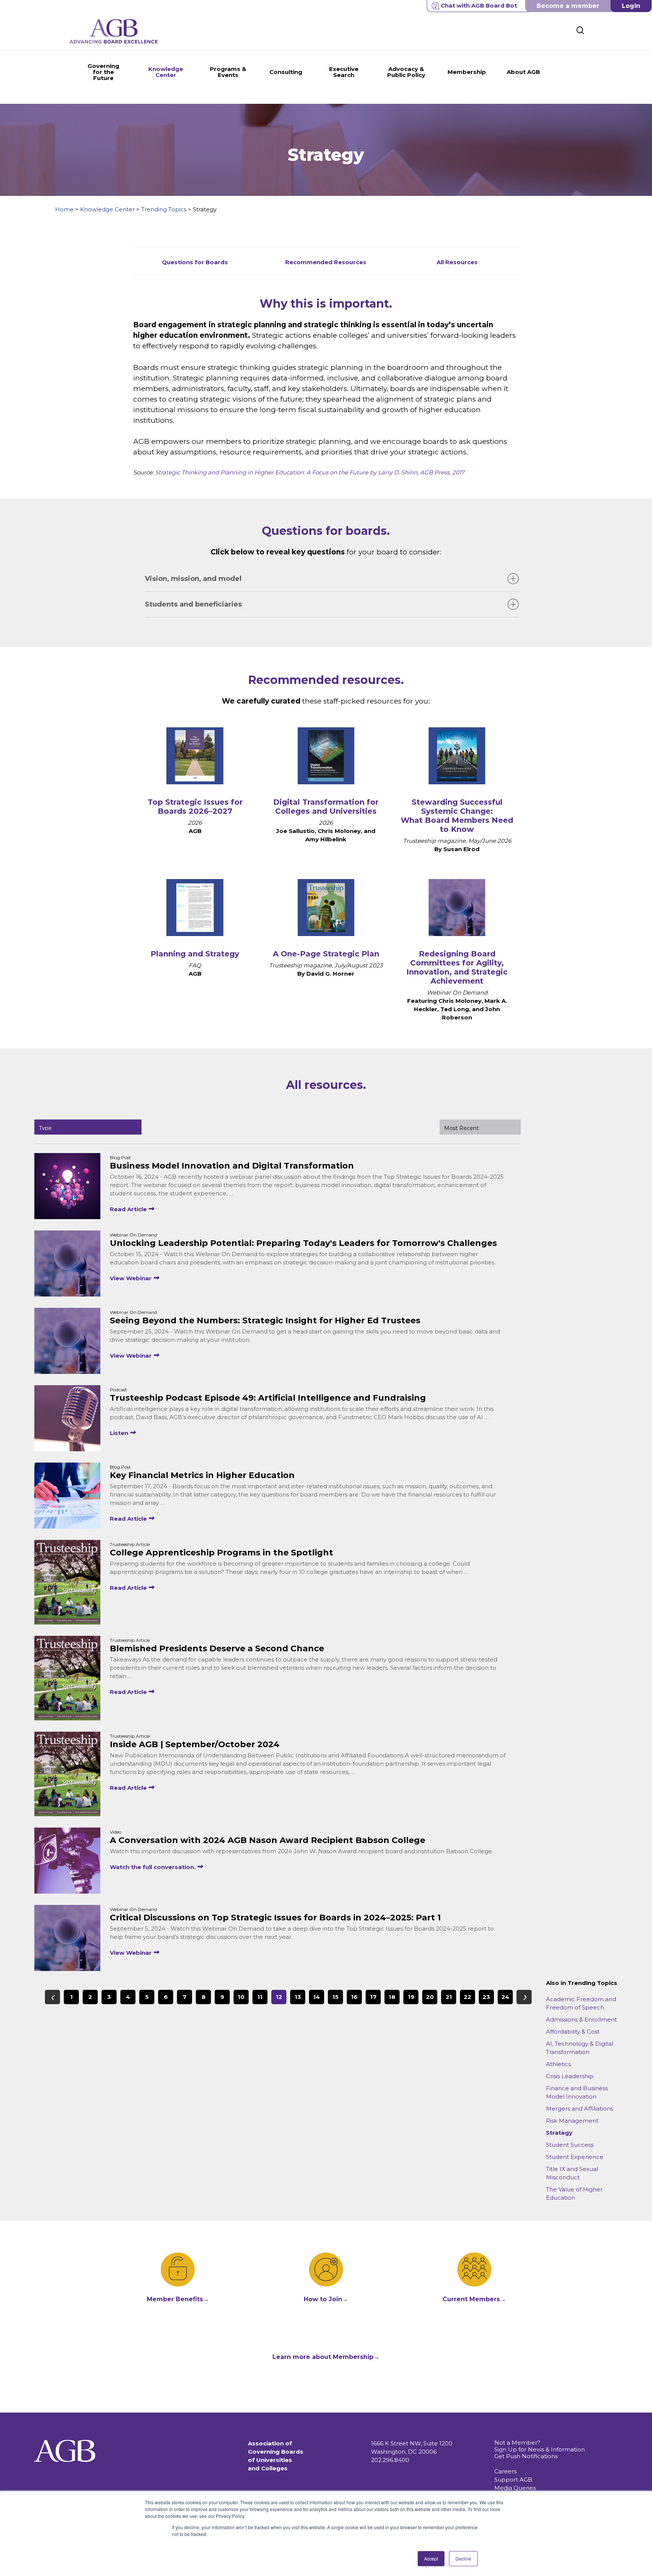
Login (631, 6)
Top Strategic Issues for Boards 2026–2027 (195, 807)
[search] (580, 30)
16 (354, 1997)
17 (373, 1997)
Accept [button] (431, 2558)
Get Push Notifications (526, 2456)
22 (467, 1997)
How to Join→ (326, 2299)
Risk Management (572, 2121)
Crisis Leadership (570, 2076)
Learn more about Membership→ (326, 2357)
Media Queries (515, 2488)
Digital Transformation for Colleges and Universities (326, 807)
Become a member (568, 6)
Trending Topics (164, 209)
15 (335, 1997)
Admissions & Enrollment (581, 2019)
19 (411, 1997)
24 (505, 1997)
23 (486, 1997)
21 (449, 1997)
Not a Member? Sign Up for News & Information (540, 2446)
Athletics (558, 2064)
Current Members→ (474, 2299)
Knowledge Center (107, 209)
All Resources (457, 262)
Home (64, 209)
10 (241, 1997)
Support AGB (513, 2480)
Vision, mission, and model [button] (193, 579)
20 (430, 1997)
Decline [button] (463, 2558)
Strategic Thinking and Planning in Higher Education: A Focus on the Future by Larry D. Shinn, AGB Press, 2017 (310, 472)
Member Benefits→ (178, 2299)
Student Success (570, 2145)
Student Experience (575, 2157)
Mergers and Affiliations (580, 2109)
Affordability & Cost (573, 2032)
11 (260, 1997)
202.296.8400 (390, 2460)
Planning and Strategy (195, 954)
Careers (505, 2471)
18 (392, 1997)
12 (279, 1997)
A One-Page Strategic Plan (326, 954)
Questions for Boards (195, 262)
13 (298, 1997)
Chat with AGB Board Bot (479, 5)
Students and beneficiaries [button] (193, 604)
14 (317, 1997)
